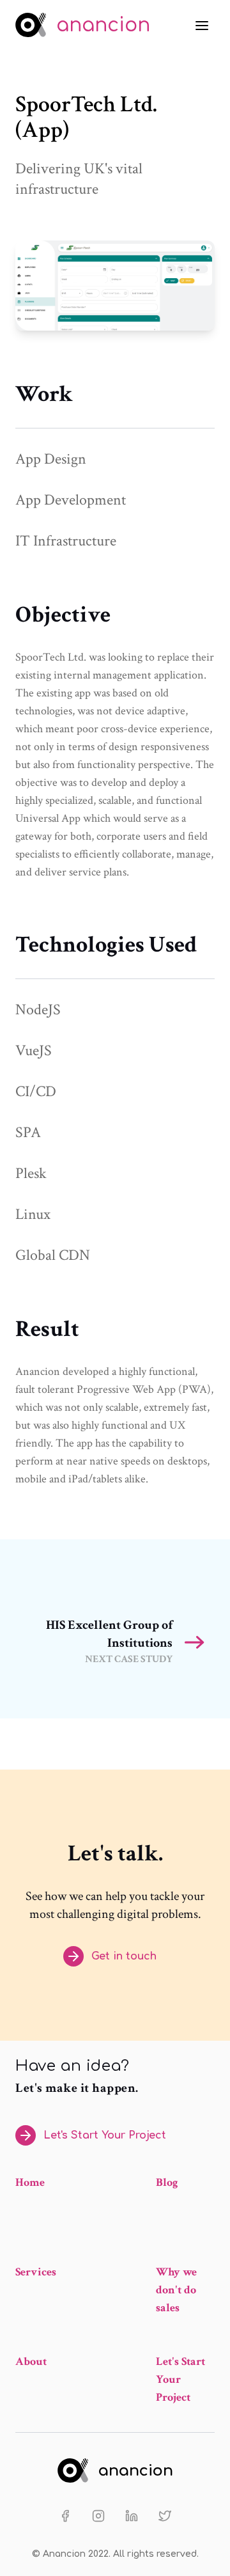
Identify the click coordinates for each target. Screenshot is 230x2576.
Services (36, 2272)
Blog (167, 2182)
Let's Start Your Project (105, 2135)
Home (30, 2182)
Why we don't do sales (176, 2290)
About (31, 2361)
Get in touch (124, 1956)
